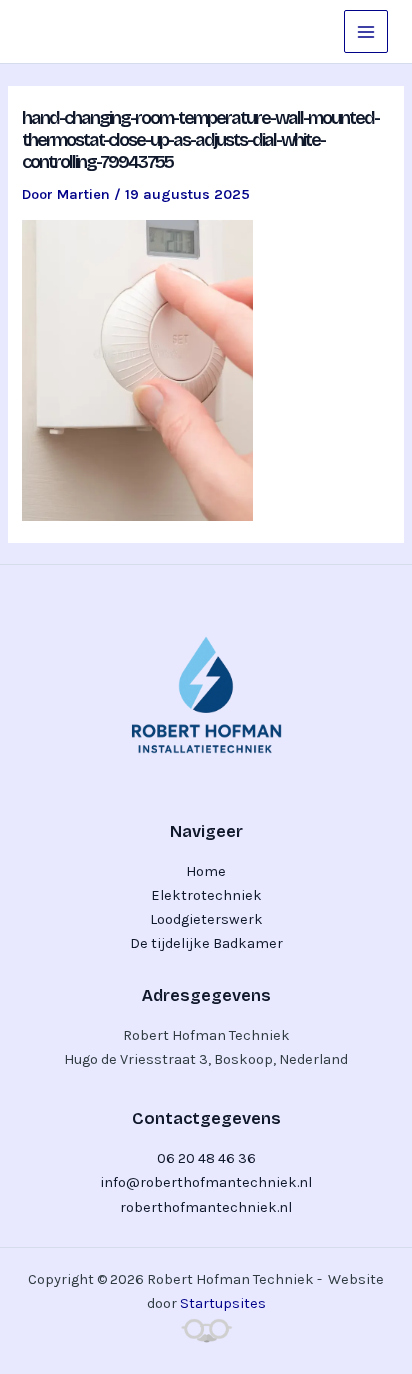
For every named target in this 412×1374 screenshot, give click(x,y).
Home (206, 871)
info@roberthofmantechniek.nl (206, 1182)
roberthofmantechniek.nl (206, 1207)
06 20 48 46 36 (206, 1158)
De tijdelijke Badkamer (206, 943)
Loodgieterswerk (206, 919)
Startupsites (223, 1303)
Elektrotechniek (206, 895)
